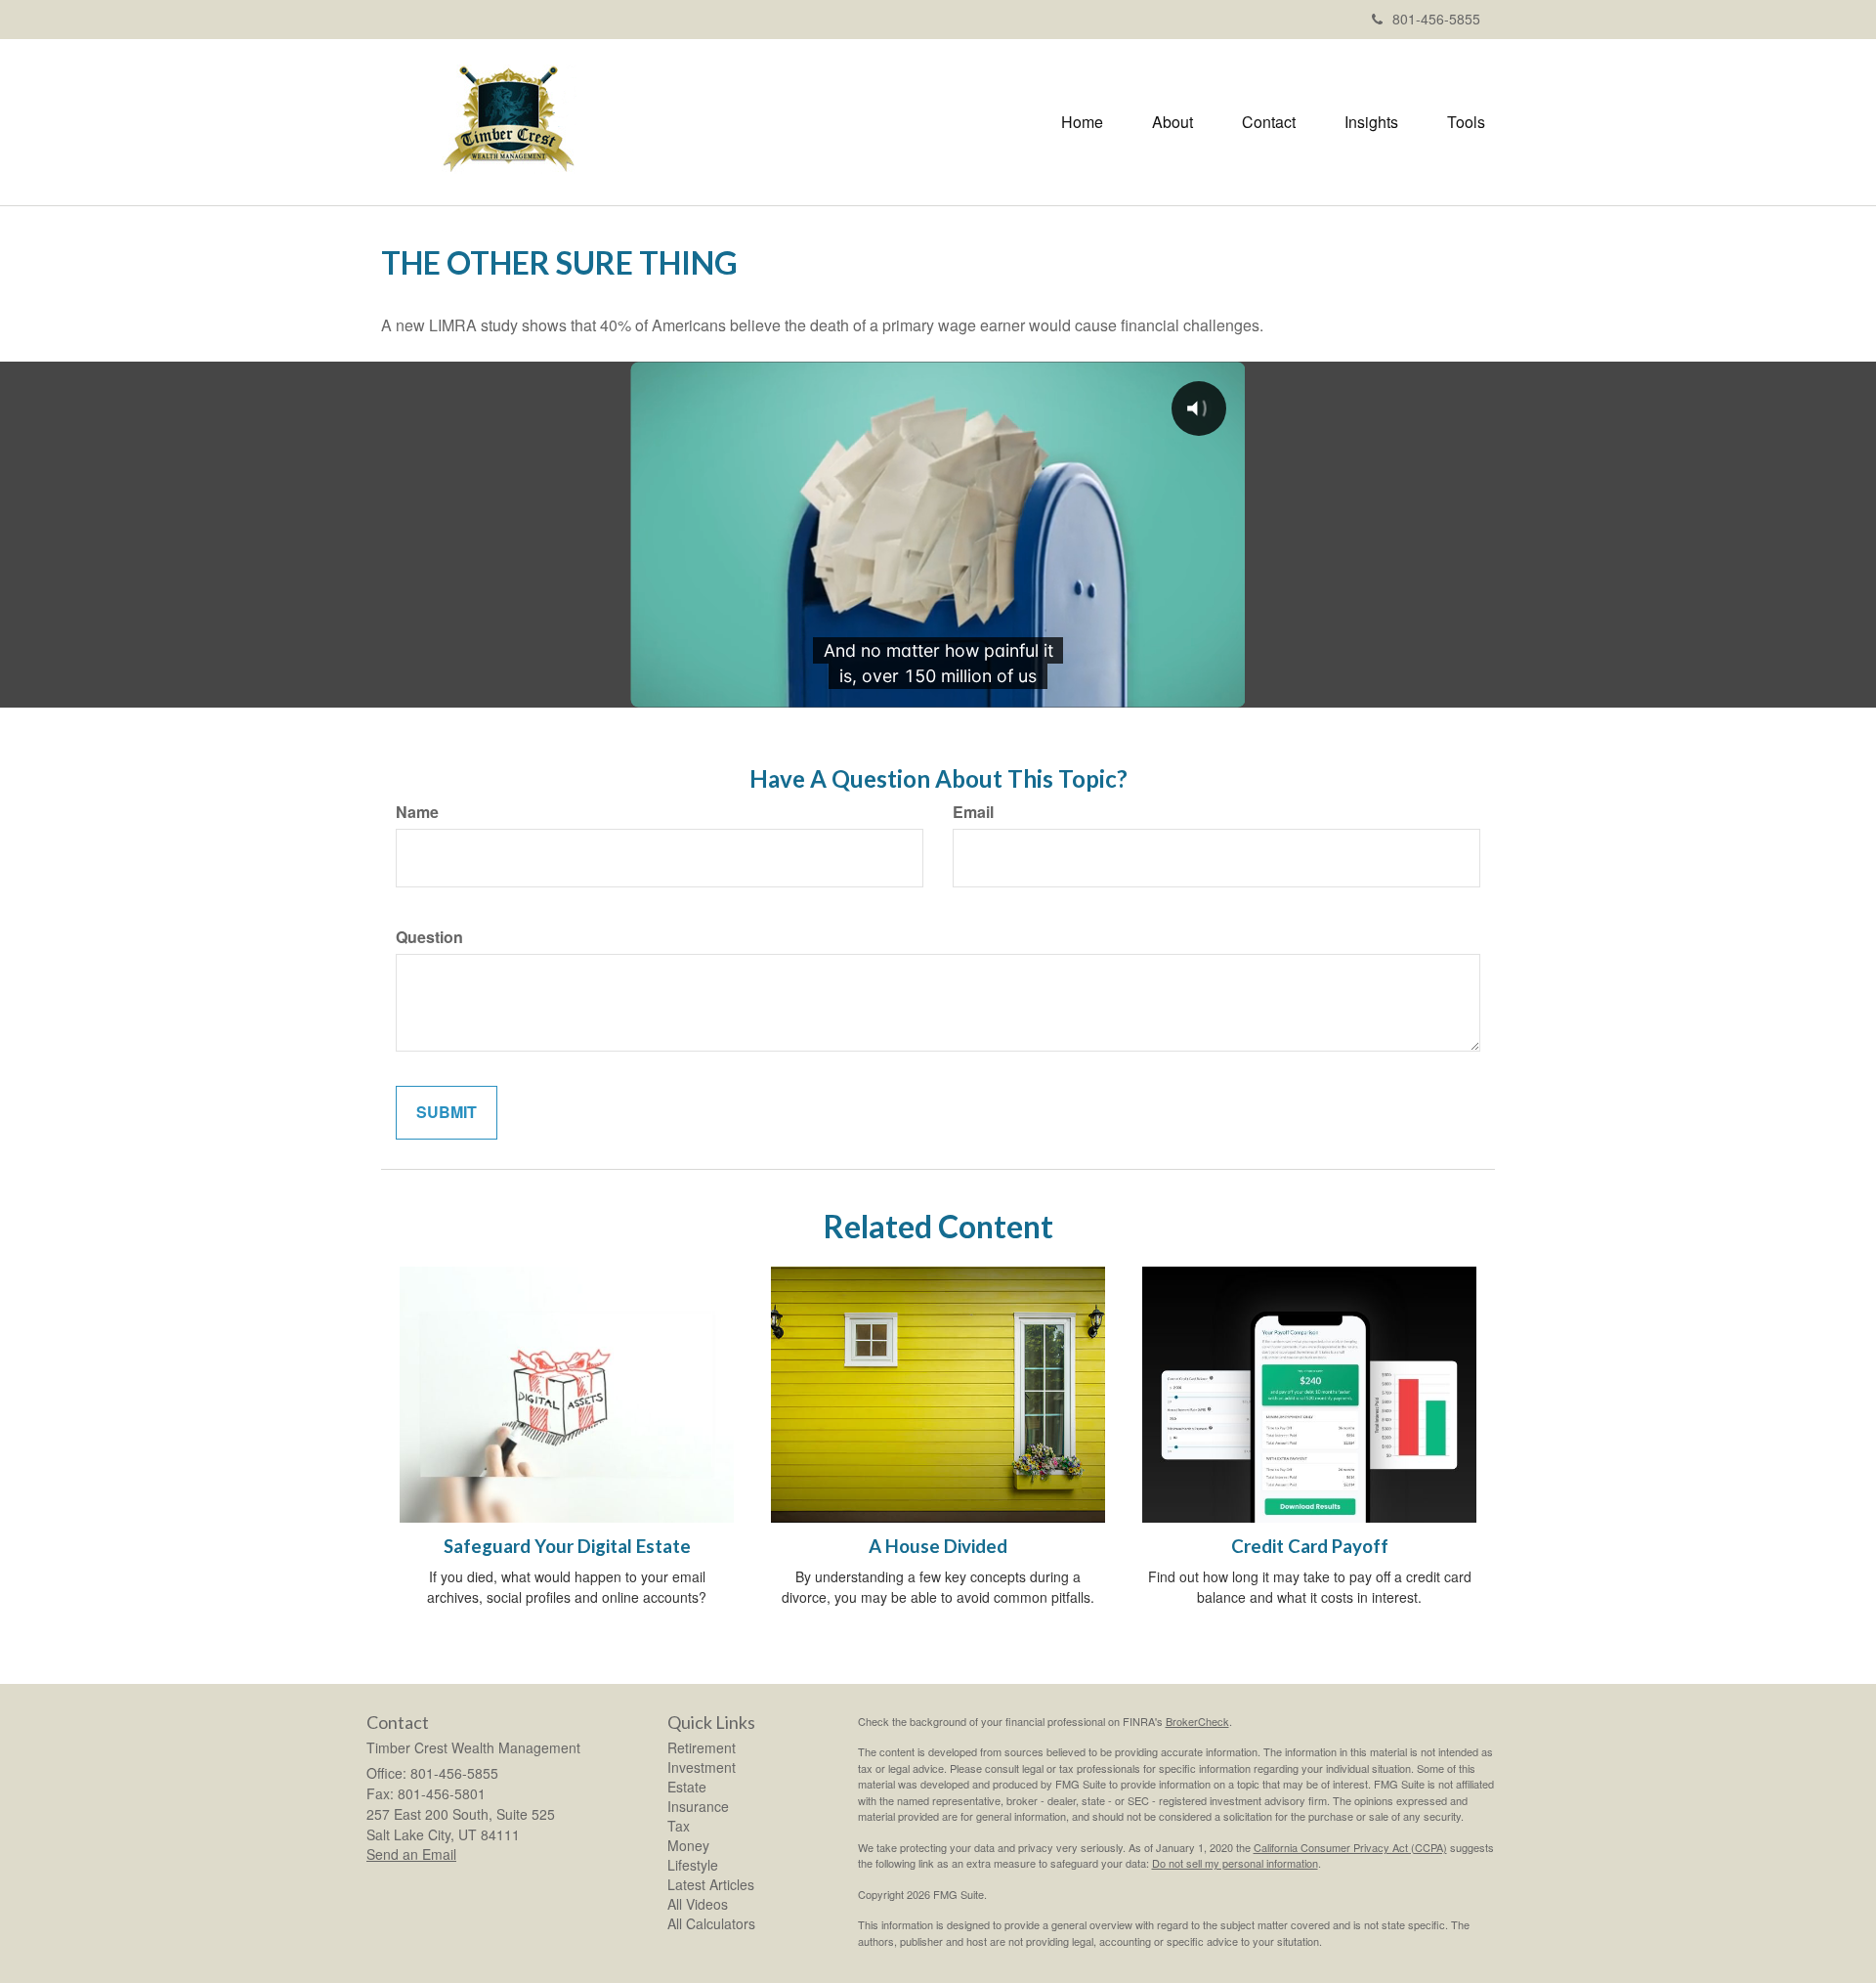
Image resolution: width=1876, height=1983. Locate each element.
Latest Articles (711, 1884)
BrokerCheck (1197, 1721)
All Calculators (711, 1923)
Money (688, 1845)
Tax (679, 1826)
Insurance (698, 1806)
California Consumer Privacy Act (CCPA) (1350, 1847)
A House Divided (938, 1546)
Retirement (702, 1747)
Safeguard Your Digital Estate (567, 1546)
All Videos (698, 1904)
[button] (1172, 122)
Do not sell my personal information (1235, 1863)
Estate (687, 1787)
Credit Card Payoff (1310, 1546)
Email (973, 812)
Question (429, 937)
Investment (702, 1767)
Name (417, 812)
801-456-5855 (1436, 19)
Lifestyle (693, 1865)
